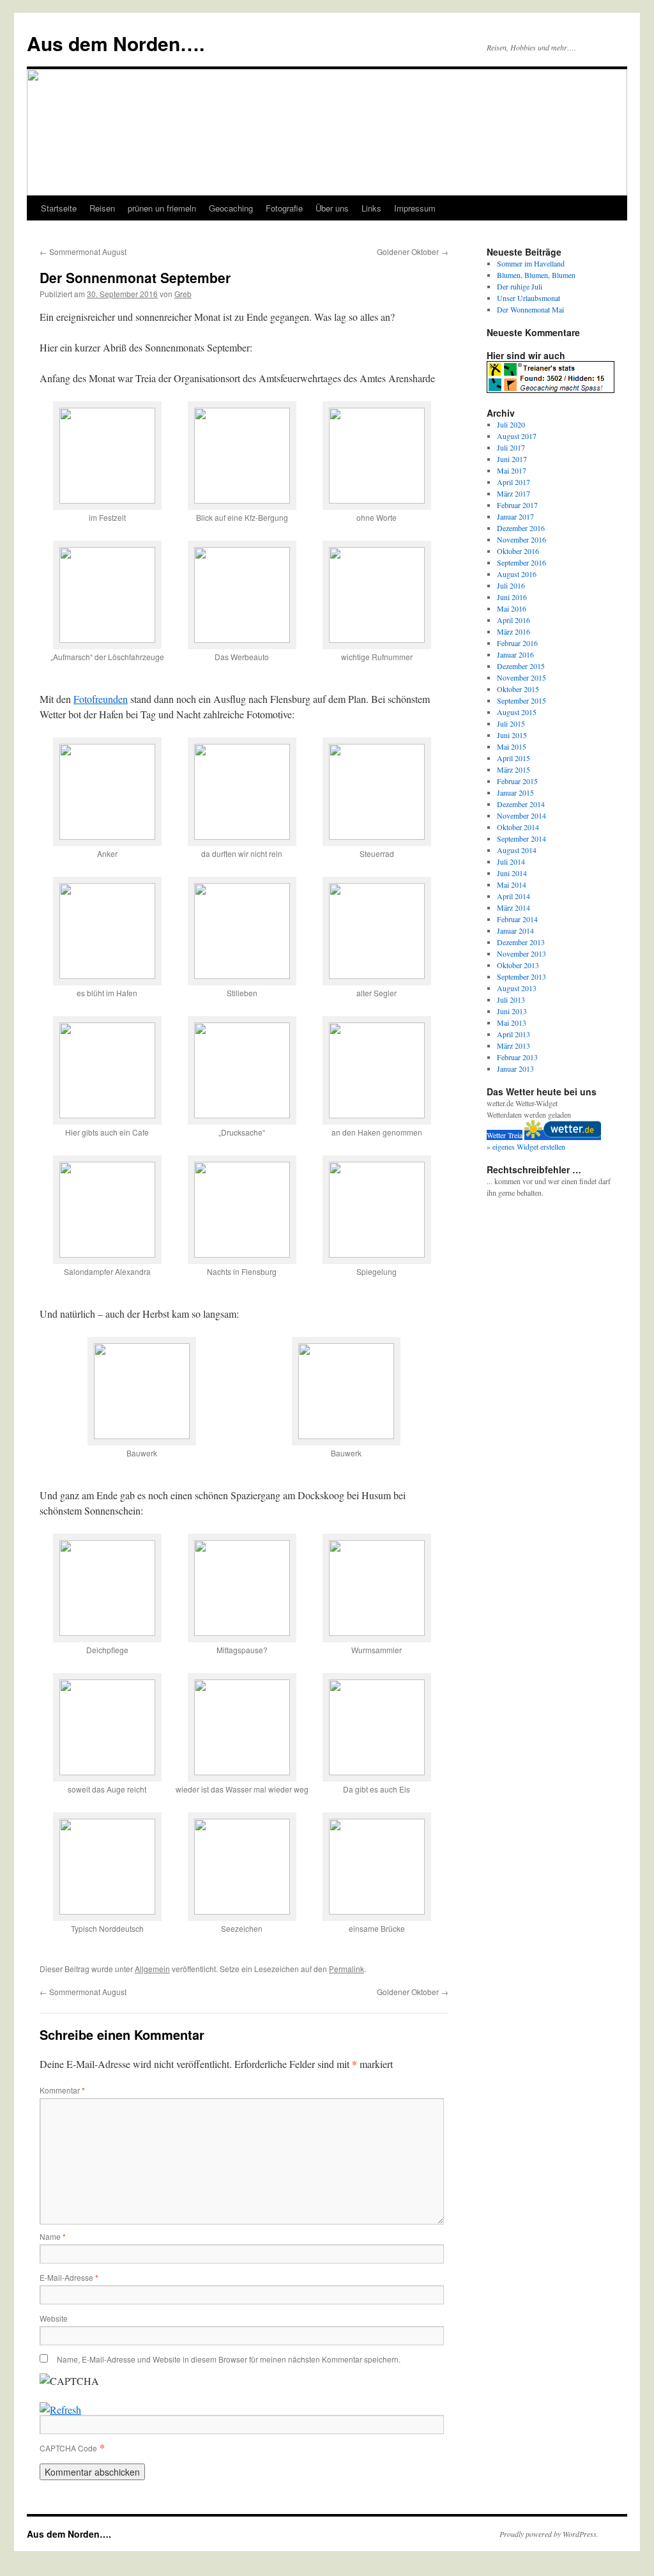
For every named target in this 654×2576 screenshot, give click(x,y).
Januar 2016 (515, 654)
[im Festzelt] (107, 499)
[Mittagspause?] (242, 1632)
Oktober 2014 (518, 827)
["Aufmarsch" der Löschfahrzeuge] (107, 639)
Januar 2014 (515, 930)
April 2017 (513, 482)
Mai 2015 (512, 746)
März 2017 (513, 493)
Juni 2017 (512, 459)
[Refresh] (60, 2410)
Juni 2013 (512, 1011)
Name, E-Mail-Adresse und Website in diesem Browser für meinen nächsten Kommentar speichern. (229, 2359)
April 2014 (513, 896)
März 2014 (513, 907)
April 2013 (513, 1034)
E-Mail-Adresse (69, 2277)
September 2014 (521, 838)
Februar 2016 (517, 643)
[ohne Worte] (377, 499)
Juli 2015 (511, 723)
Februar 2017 (517, 505)
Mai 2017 (512, 470)
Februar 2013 (517, 1057)
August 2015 (517, 712)
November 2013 (521, 953)
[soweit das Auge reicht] (107, 1771)
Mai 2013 (512, 1022)
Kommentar (62, 2090)
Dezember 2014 (521, 804)
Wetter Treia (505, 1135)
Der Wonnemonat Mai (530, 309)
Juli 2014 (511, 861)
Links (371, 208)
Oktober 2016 (518, 551)
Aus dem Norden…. (116, 43)
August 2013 (517, 988)
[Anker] (107, 836)
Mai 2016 (512, 608)
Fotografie (284, 208)
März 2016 (513, 631)
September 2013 (521, 976)
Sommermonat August (83, 251)
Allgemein (152, 1969)
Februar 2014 (517, 919)
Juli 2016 (511, 585)
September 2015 (521, 700)
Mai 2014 (512, 884)
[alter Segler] (377, 975)
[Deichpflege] (107, 1632)
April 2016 (513, 620)
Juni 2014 (512, 873)
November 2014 (521, 815)
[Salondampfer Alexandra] (107, 1253)
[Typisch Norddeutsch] (107, 1910)
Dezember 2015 (521, 666)
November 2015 (521, 677)
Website (54, 2318)
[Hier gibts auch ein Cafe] (107, 1114)
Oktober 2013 (518, 965)
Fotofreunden (101, 699)
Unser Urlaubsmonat (529, 298)
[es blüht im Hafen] (107, 975)
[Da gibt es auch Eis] (377, 1771)
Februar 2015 (517, 781)
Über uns (332, 208)
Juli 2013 (511, 999)
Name (53, 2236)
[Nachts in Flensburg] (242, 1253)
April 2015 (513, 758)
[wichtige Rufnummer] (377, 639)
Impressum (415, 208)
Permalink (346, 1969)
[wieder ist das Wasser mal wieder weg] (242, 1771)
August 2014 (517, 850)
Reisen (102, 208)
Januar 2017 (515, 516)
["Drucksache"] (242, 1114)
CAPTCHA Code (68, 2448)
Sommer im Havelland (531, 263)
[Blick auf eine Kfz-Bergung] (242, 499)
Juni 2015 (512, 735)
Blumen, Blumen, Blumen (536, 275)
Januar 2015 (515, 792)
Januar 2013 (515, 1068)
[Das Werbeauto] (242, 639)
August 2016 (517, 574)
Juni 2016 (512, 597)
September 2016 (521, 562)
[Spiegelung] (377, 1253)
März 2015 (513, 769)
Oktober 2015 (518, 689)
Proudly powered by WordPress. (549, 2534)
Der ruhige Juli (520, 286)
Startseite (59, 208)
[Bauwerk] (142, 1435)
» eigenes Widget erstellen (526, 1146)
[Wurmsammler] (377, 1632)
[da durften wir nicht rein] (242, 836)
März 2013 (513, 1045)
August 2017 (517, 436)
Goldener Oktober (413, 251)
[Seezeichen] (242, 1910)
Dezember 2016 (521, 528)
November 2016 (521, 539)
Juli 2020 (511, 424)
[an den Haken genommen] (377, 1114)
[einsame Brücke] (377, 1910)
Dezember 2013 (521, 942)
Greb (183, 294)
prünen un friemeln (162, 208)
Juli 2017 (511, 447)
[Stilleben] (242, 975)
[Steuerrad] (377, 836)
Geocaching (231, 208)
